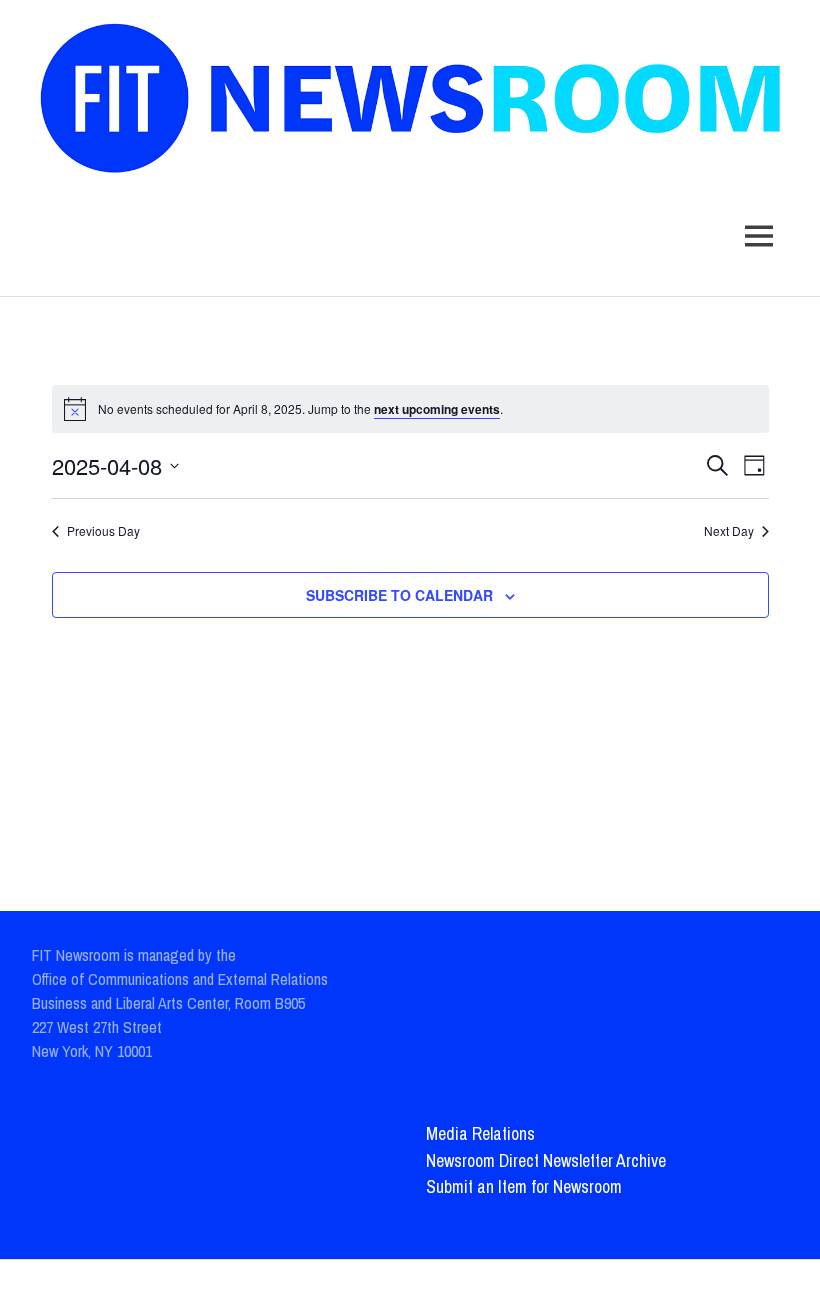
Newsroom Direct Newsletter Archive (546, 1160)
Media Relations (480, 1133)
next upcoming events (437, 409)
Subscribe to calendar (399, 595)
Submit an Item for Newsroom (524, 1186)
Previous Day (103, 531)
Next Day (729, 531)
